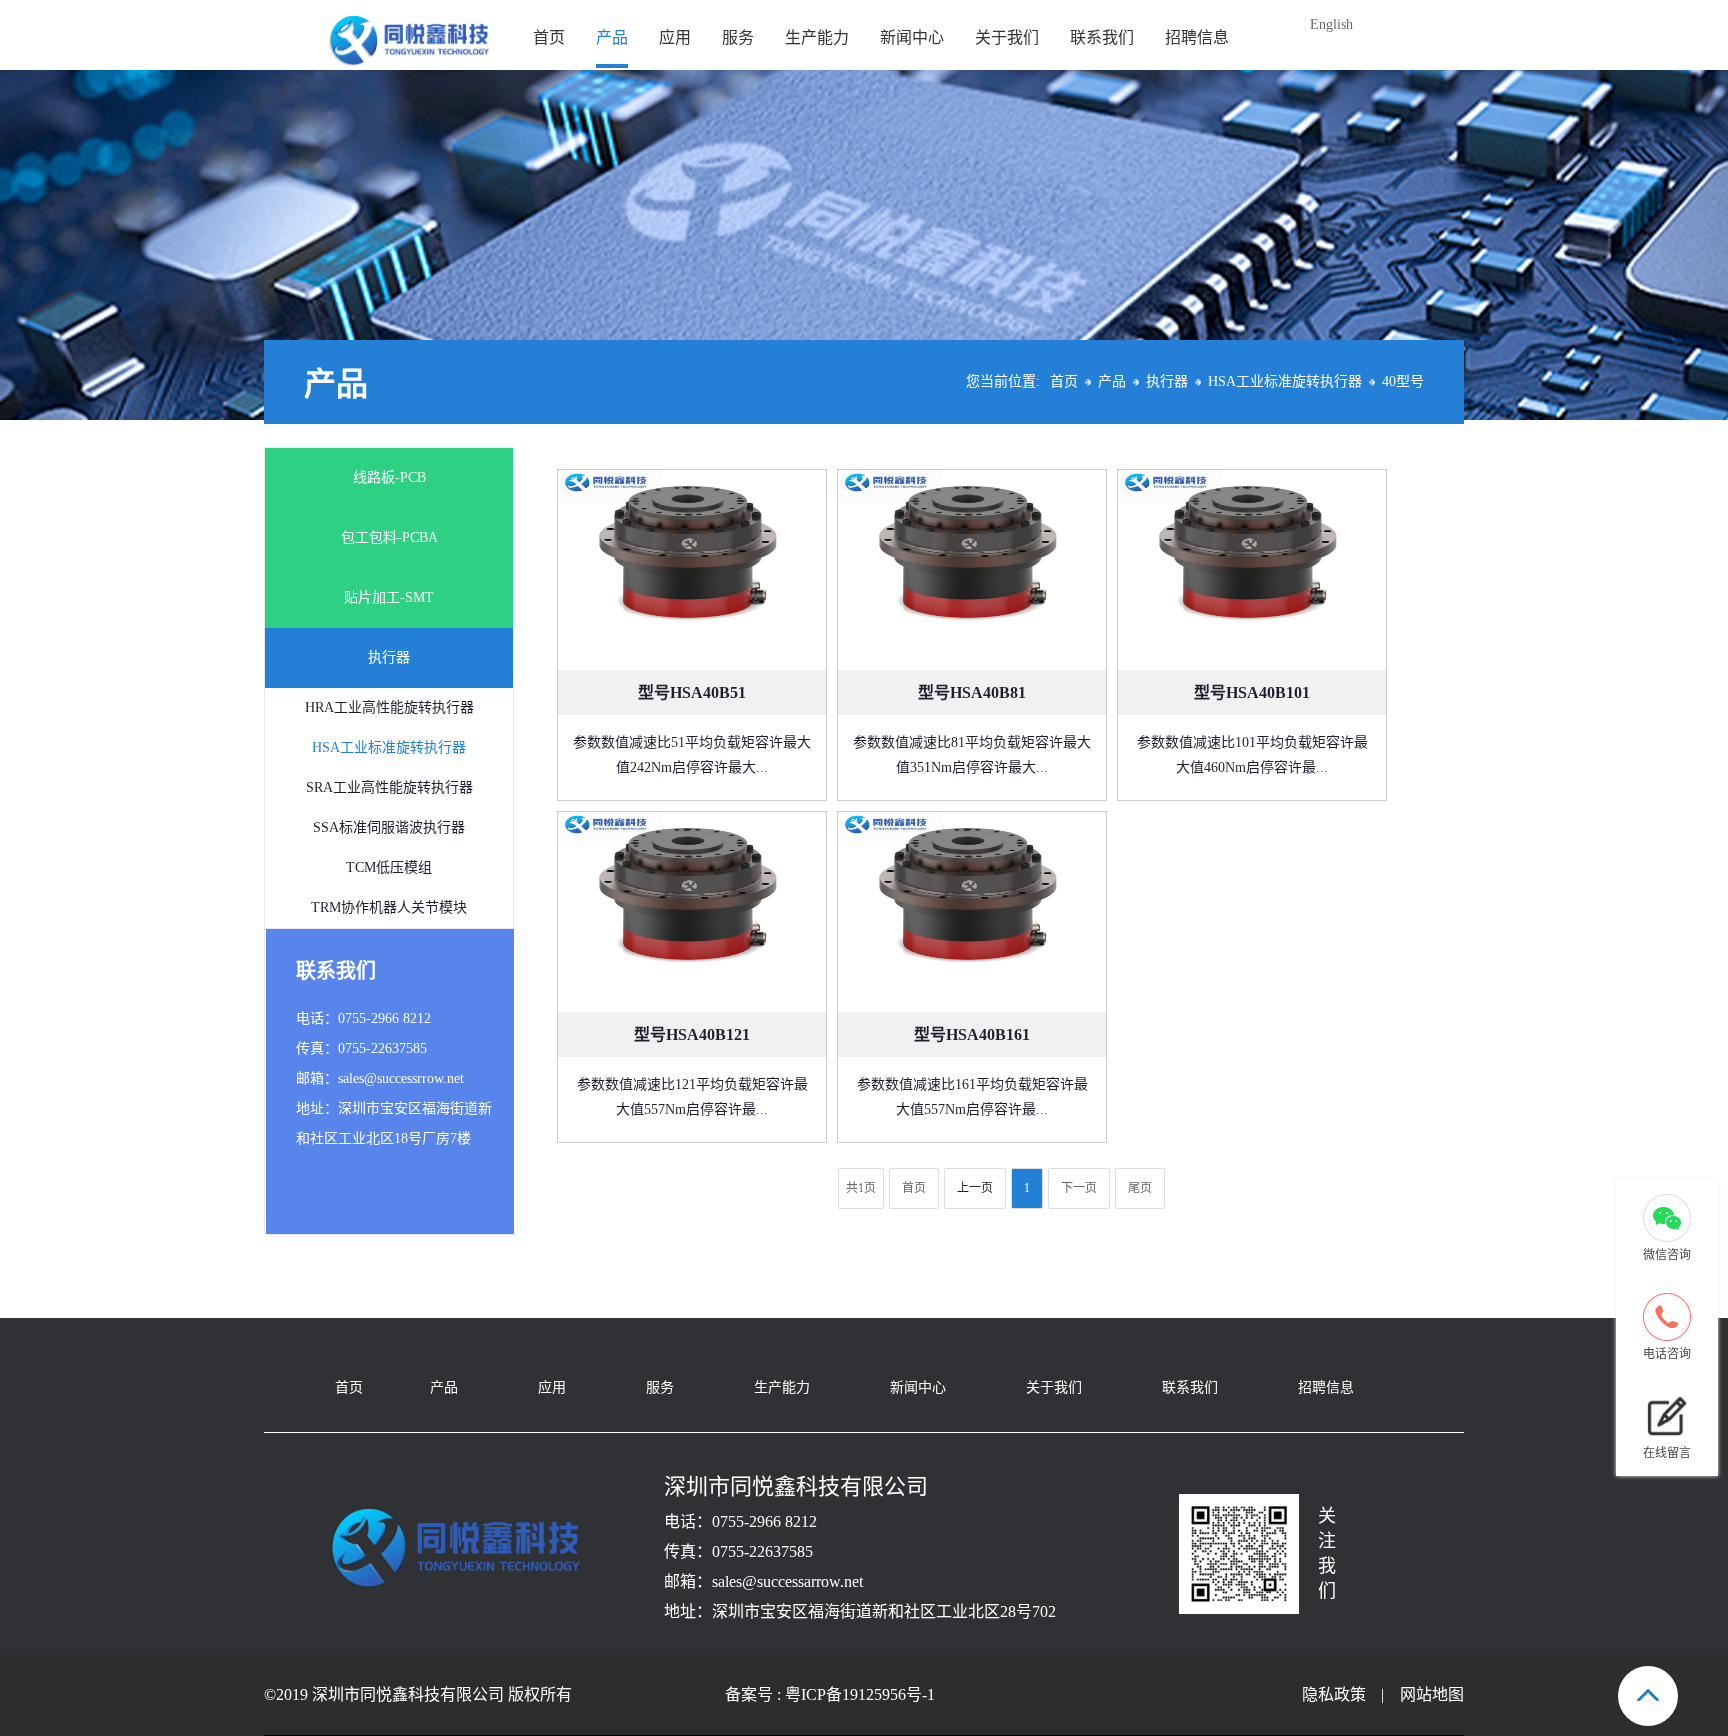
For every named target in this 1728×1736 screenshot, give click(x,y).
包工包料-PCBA (389, 537)
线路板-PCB (389, 477)
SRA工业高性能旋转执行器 (389, 787)
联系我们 (1102, 37)
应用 (675, 37)
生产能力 (817, 37)
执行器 (1167, 381)
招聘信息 (1197, 37)
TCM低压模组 (389, 867)
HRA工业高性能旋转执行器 (389, 707)
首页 (549, 37)
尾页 (1140, 1188)
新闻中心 (912, 37)
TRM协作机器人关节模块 (389, 907)
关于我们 (1007, 37)
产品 (612, 37)
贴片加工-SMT (389, 597)
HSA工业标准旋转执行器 (1285, 381)
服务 (738, 37)
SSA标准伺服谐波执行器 (389, 827)
